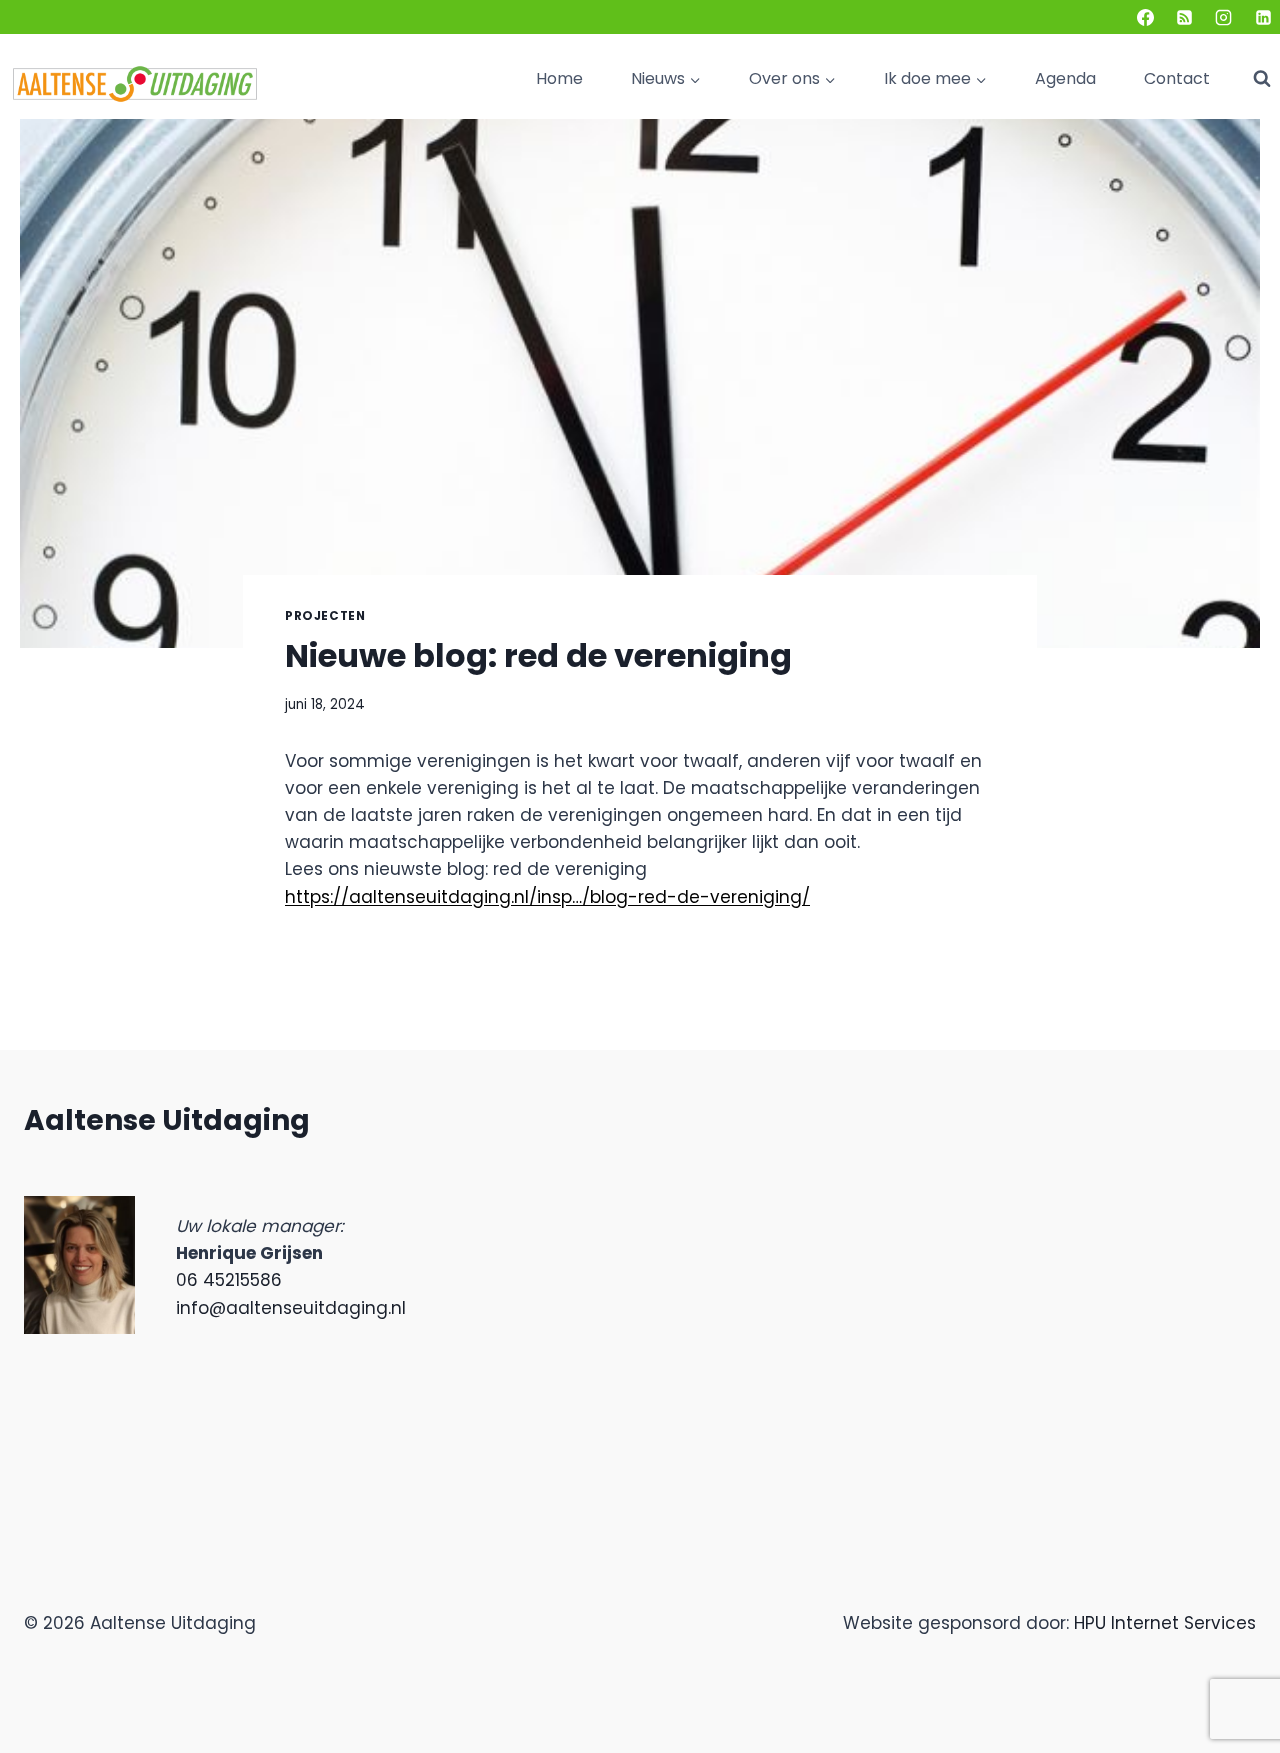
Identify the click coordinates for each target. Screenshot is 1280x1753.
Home (559, 78)
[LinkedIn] (1263, 17)
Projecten (325, 616)
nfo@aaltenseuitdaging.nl (293, 1308)
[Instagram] (1224, 17)
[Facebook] (1146, 17)
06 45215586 (229, 1280)
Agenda (1065, 78)
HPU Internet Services (1165, 1623)
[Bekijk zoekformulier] (1262, 79)
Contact (1177, 78)
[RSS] (1185, 17)
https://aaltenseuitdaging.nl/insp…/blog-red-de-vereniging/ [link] (547, 897)
